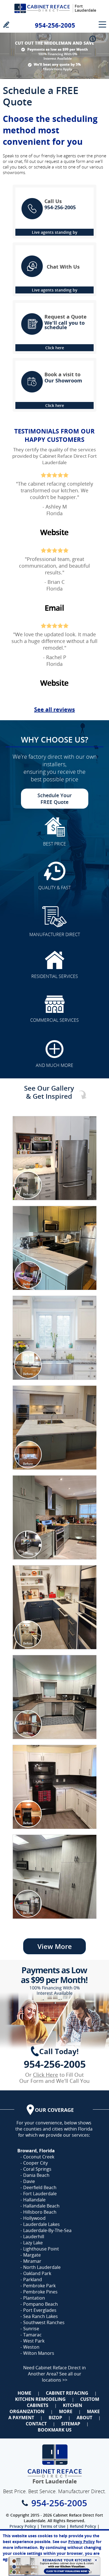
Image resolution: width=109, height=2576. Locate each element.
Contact (36, 2424)
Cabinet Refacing (67, 2393)
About (84, 2418)
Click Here (46, 2075)
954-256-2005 (55, 25)
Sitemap (71, 2424)
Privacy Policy (23, 2526)
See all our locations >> (62, 2377)
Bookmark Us (55, 2430)
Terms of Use (53, 2526)
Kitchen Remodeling (40, 2399)
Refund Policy (83, 2526)
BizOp (55, 2418)
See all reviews (54, 709)
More (66, 2411)
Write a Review (6, 24)
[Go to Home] (42, 15)
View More (55, 1946)
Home (24, 2393)
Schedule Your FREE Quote (55, 799)
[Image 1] (55, 1158)
